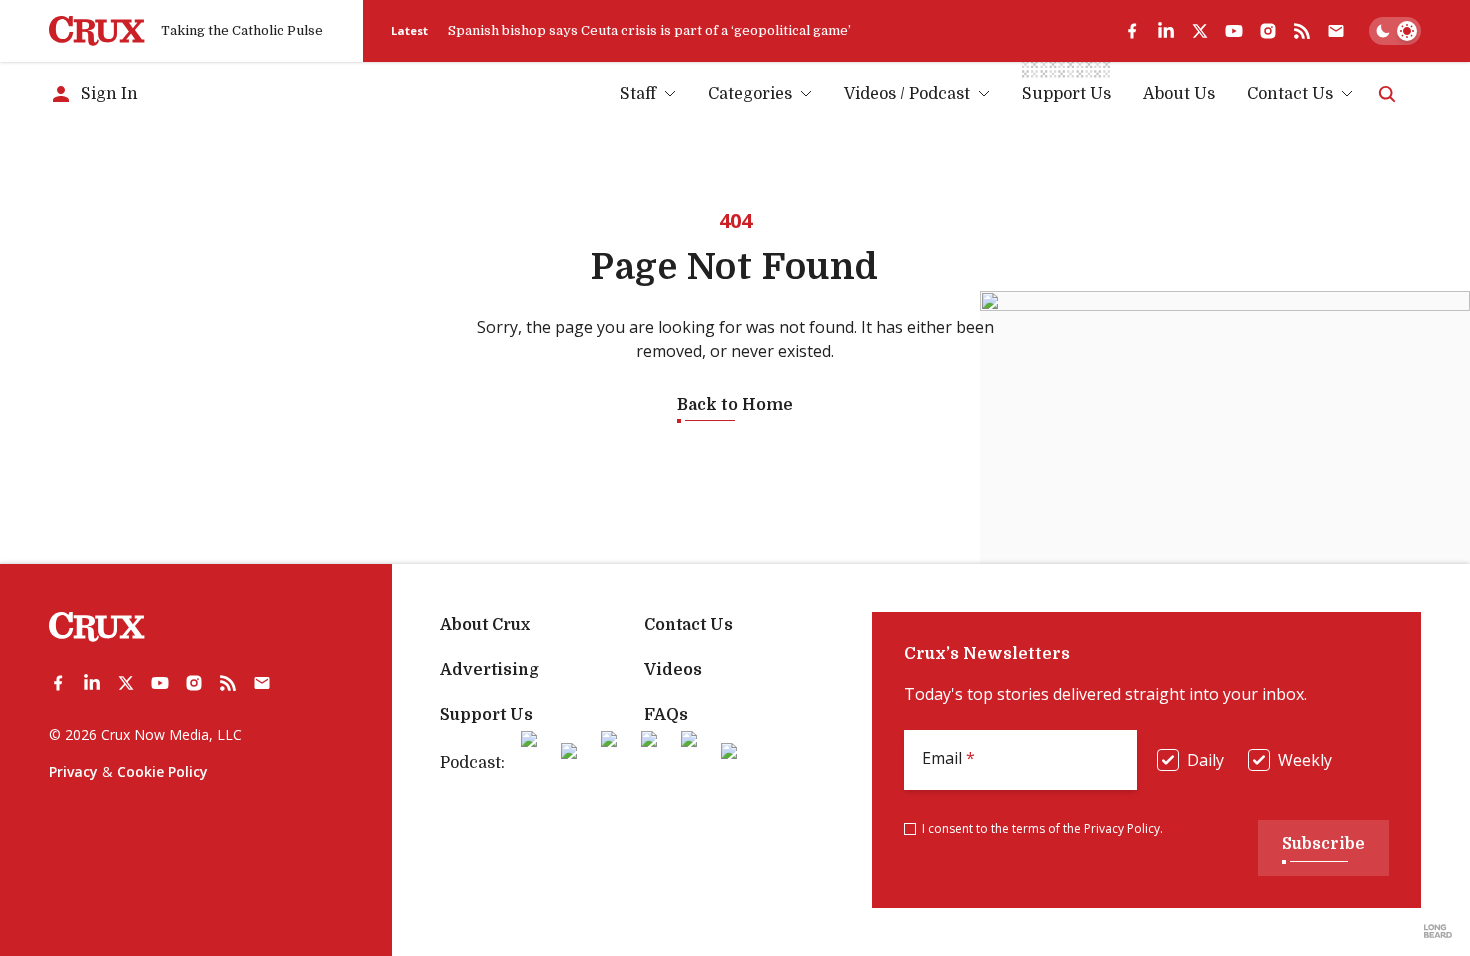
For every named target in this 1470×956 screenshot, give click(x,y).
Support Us (486, 715)
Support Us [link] (1066, 94)
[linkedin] (1166, 31)
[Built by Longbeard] (1438, 931)
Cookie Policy (162, 771)
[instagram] (1268, 31)
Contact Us (1290, 94)
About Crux (485, 625)
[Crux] (97, 31)
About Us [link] (1179, 94)
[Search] (1387, 94)
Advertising (489, 670)
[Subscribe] (1336, 31)
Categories (750, 94)
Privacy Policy (1122, 828)
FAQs (666, 715)
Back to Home (735, 405)
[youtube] (1234, 31)
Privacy (73, 771)
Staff (638, 94)
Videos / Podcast (907, 94)
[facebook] (1132, 31)
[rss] (1302, 31)
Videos (673, 670)
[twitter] (1200, 31)
